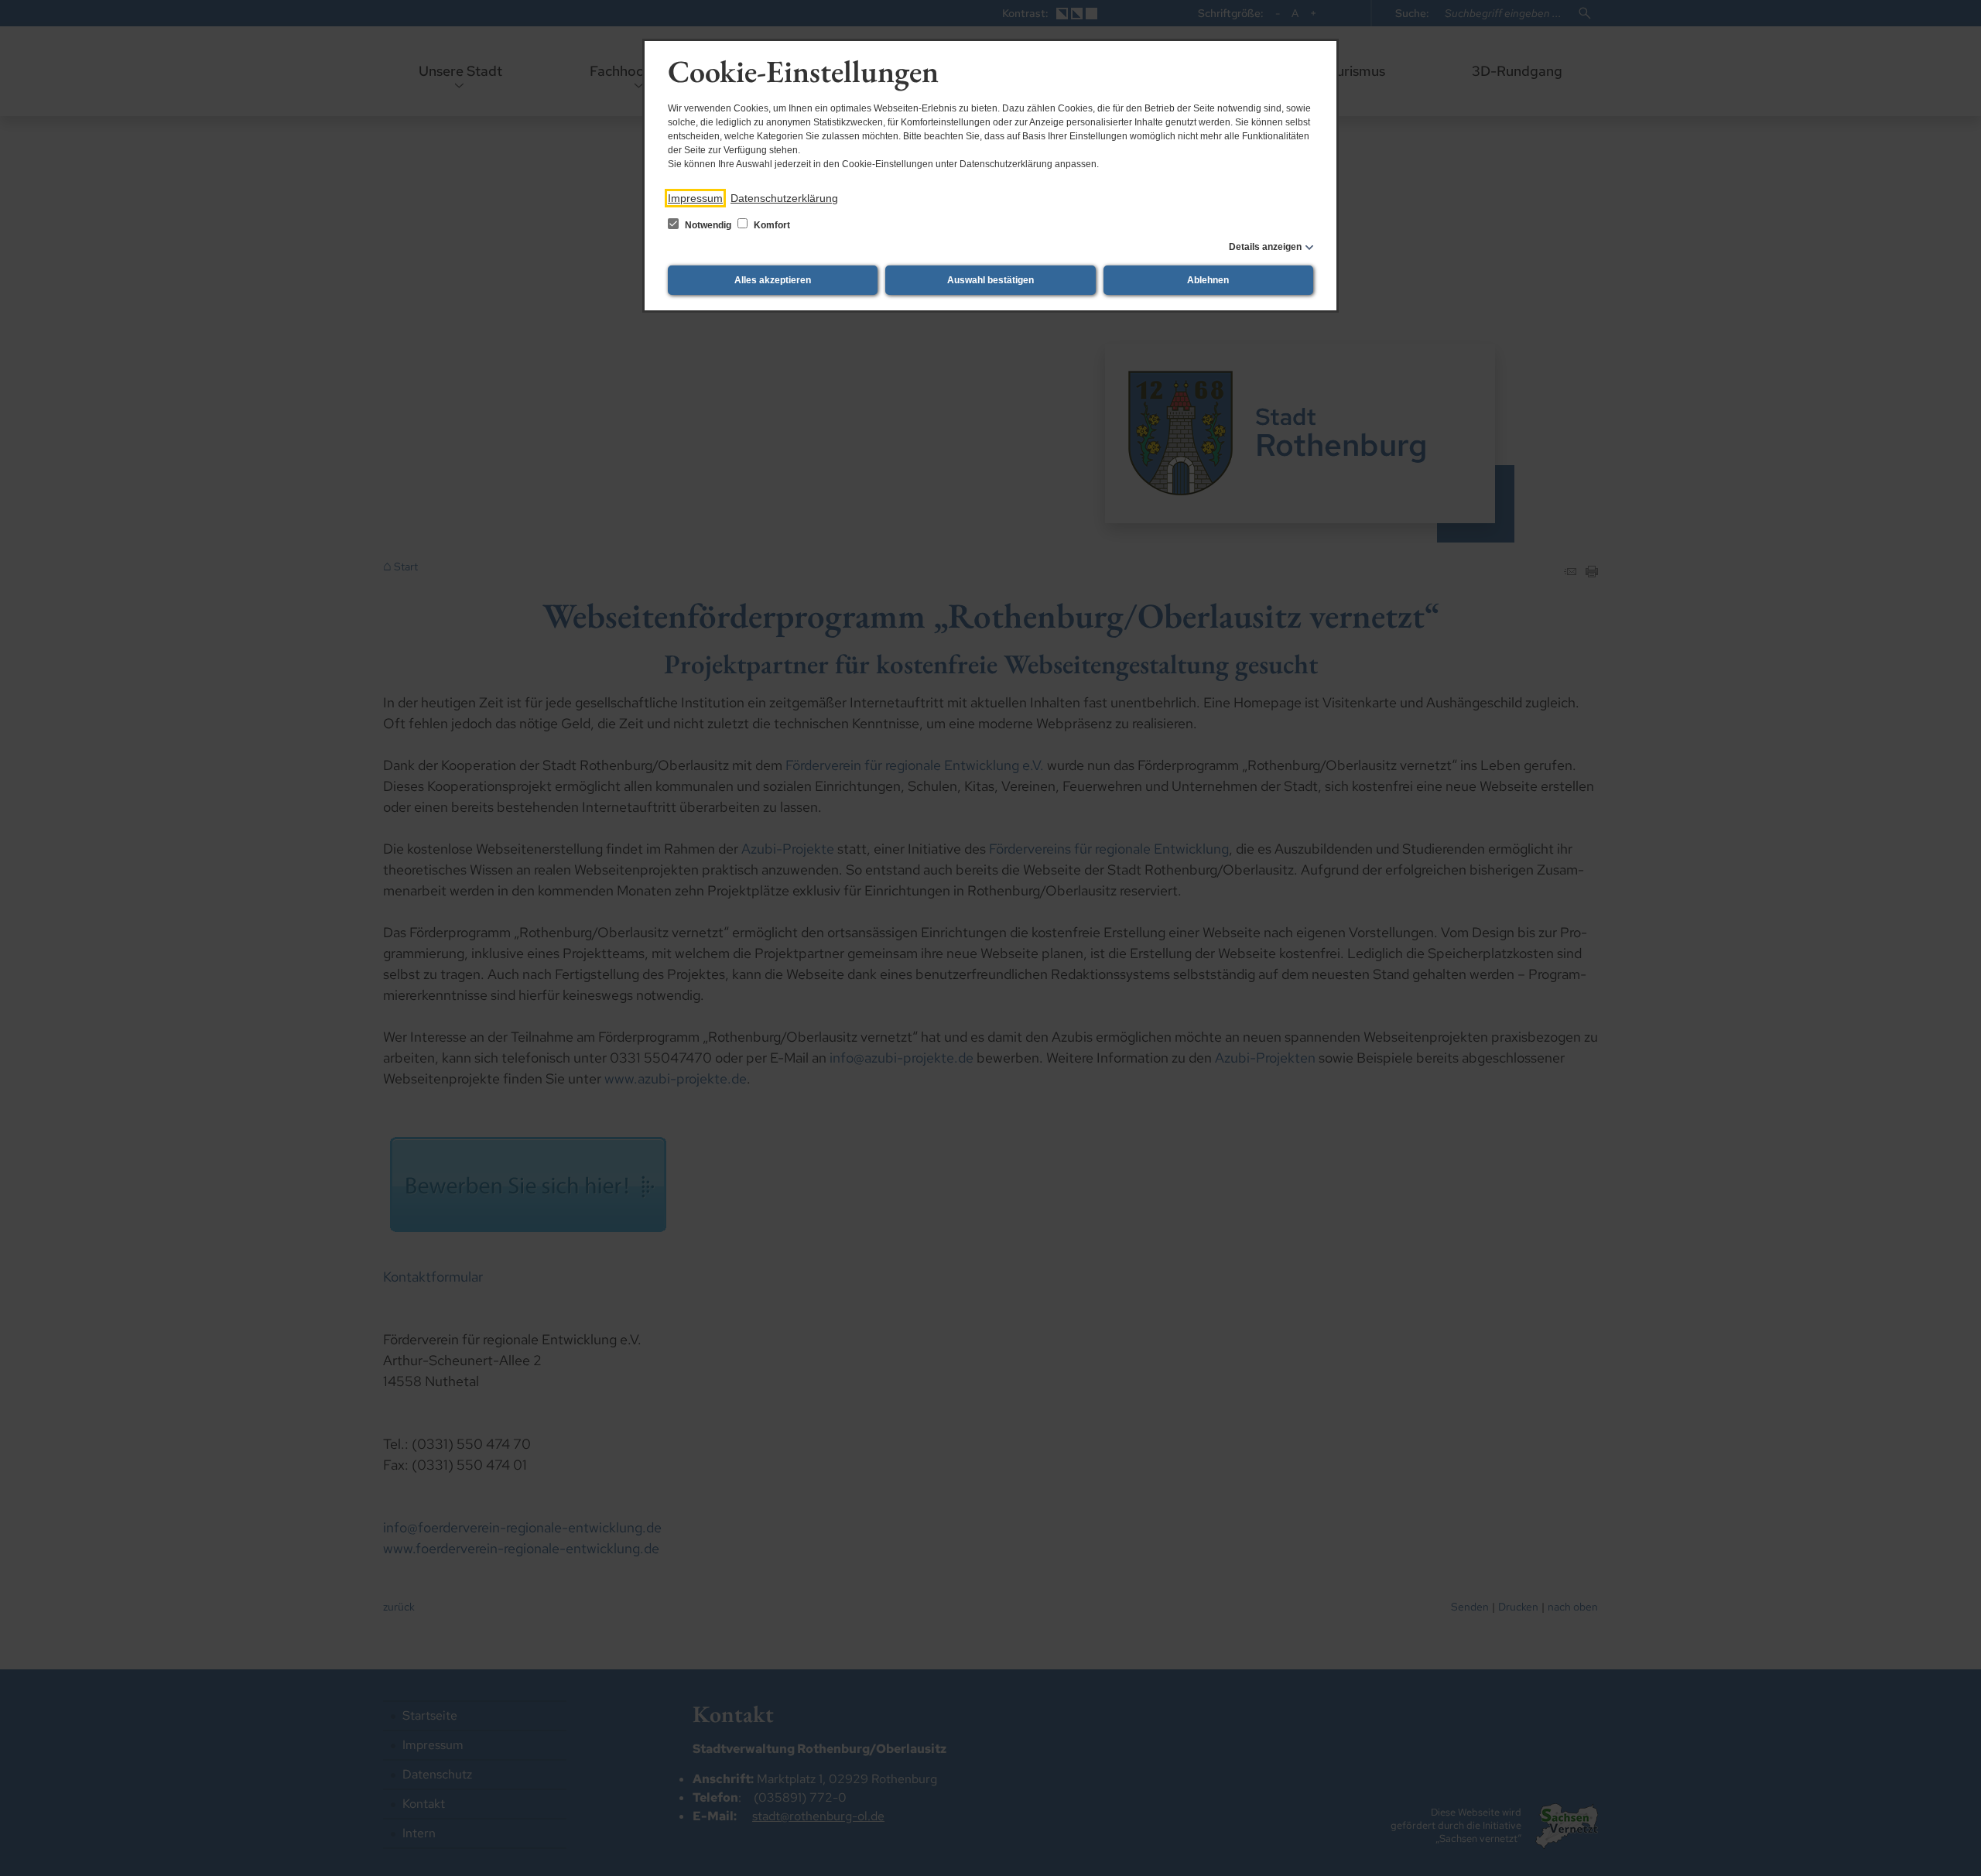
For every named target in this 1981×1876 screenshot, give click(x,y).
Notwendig (708, 225)
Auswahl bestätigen (990, 280)
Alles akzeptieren (773, 280)
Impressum (695, 198)
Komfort (771, 225)
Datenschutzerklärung (784, 198)
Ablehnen (1208, 280)
